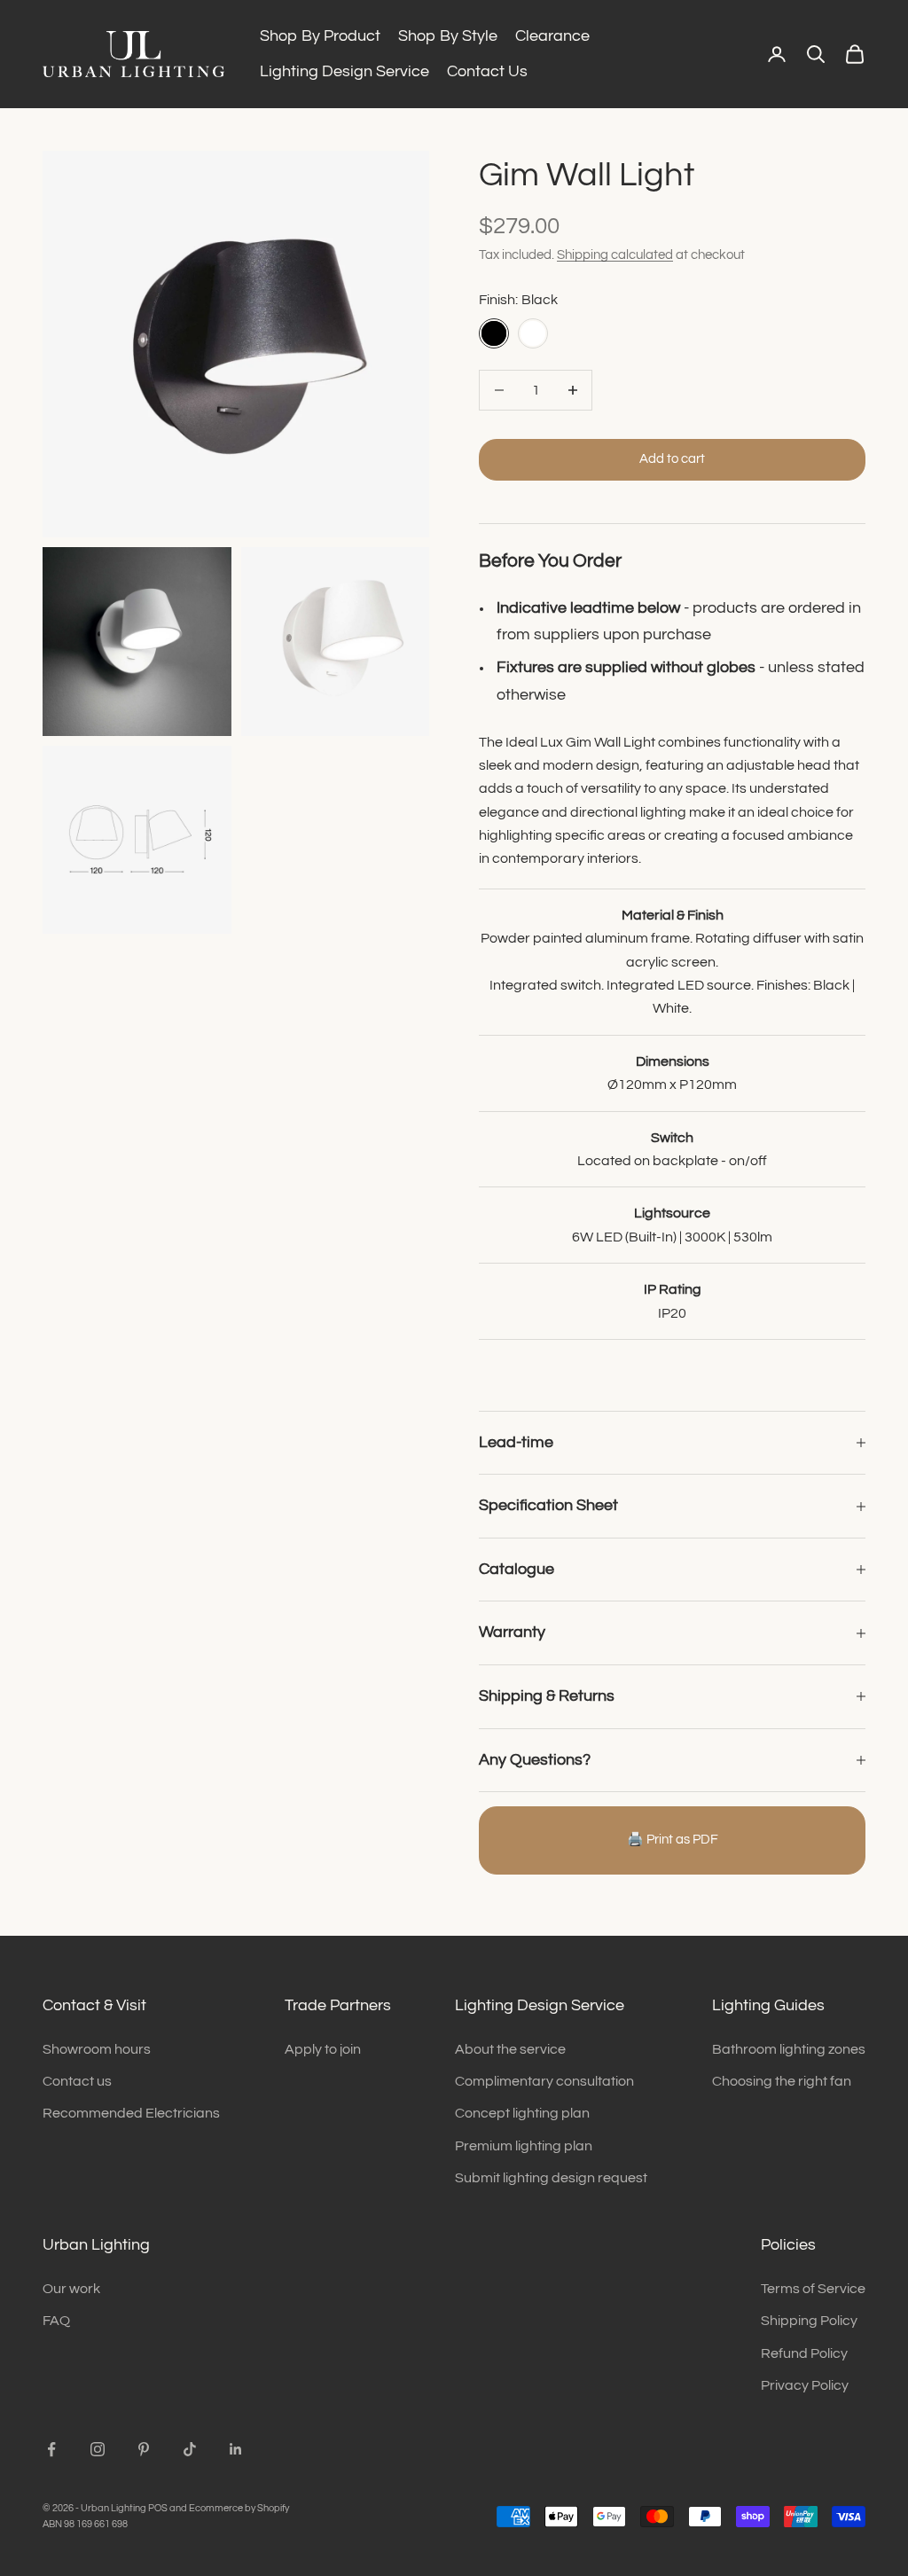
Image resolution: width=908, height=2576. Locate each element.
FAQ (56, 2321)
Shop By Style (448, 36)
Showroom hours (97, 2049)
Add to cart (672, 459)
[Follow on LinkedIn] (236, 2449)
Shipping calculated (615, 255)
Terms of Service (813, 2289)
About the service (510, 2049)
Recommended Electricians (131, 2113)
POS (158, 2508)
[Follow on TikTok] (190, 2449)
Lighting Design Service (344, 71)
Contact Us (487, 71)
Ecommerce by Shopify (239, 2508)
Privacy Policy (805, 2385)
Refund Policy (804, 2353)
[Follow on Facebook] (51, 2449)
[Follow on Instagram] (98, 2449)
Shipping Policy (809, 2321)
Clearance (552, 36)
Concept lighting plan (522, 2113)
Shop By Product (320, 36)
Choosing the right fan (782, 2081)
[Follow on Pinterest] (144, 2449)
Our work (71, 2289)
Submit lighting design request (551, 2178)
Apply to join (323, 2049)
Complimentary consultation (544, 2081)
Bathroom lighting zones (789, 2049)
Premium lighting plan (524, 2146)
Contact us (77, 2081)
